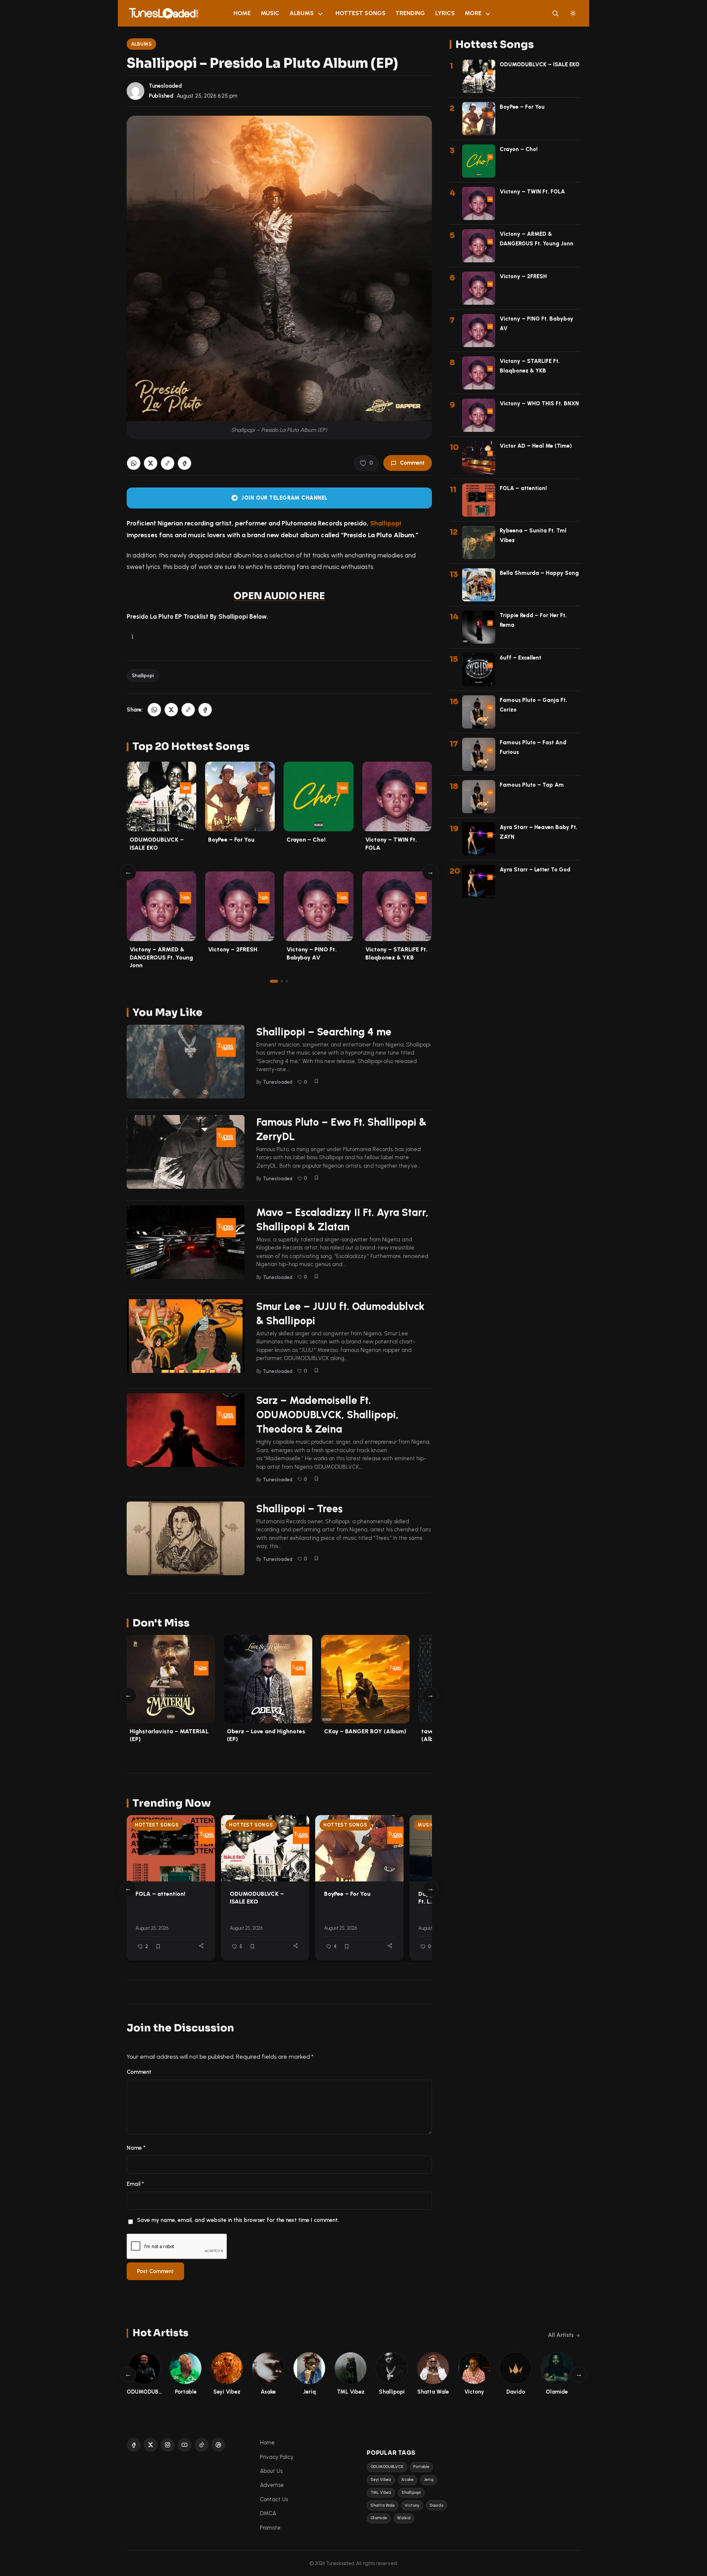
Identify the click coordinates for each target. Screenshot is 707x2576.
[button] (168, 463)
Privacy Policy (277, 2457)
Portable (421, 2467)
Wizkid (404, 2518)
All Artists (561, 2335)
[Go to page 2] (282, 981)
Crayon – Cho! (306, 840)
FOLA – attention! (160, 1894)
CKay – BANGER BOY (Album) (365, 1731)
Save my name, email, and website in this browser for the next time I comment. (238, 2220)
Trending (410, 13)
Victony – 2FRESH (233, 949)
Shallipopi (386, 523)
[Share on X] (151, 463)
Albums (302, 13)
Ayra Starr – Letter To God (535, 870)
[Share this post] (201, 1946)
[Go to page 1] (274, 981)
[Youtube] (184, 2445)
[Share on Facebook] (184, 463)
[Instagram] (168, 2445)
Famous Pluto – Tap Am (532, 785)
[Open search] (555, 13)
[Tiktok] (201, 2445)
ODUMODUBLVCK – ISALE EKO (257, 1898)
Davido (437, 2505)
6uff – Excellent (520, 658)
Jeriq (429, 2480)
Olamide (379, 2518)
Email (135, 2184)
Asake (407, 2480)
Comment (412, 463)
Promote (270, 2528)
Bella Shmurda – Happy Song (539, 573)
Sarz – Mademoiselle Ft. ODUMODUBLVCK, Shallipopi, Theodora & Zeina (328, 1415)
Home (242, 13)
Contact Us (274, 2499)
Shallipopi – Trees (300, 1509)
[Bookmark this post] (316, 1081)
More (473, 13)
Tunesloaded (165, 86)
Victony (412, 2505)
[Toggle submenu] (320, 13)
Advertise (272, 2485)
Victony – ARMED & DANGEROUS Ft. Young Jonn (161, 957)
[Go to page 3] (287, 981)
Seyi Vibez (381, 2480)
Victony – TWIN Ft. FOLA (532, 192)
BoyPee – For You (231, 840)
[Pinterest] (218, 2445)
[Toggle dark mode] (573, 13)
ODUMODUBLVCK (387, 2467)
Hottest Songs (360, 13)
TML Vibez (381, 2493)
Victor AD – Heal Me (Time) (536, 446)
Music (270, 13)
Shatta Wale (383, 2505)
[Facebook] (134, 2445)
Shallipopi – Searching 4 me (324, 1032)
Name (136, 2148)
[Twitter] (151, 2445)
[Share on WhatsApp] (134, 463)
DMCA (268, 2513)
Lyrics (445, 13)
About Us (271, 2471)
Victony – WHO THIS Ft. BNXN (539, 403)
